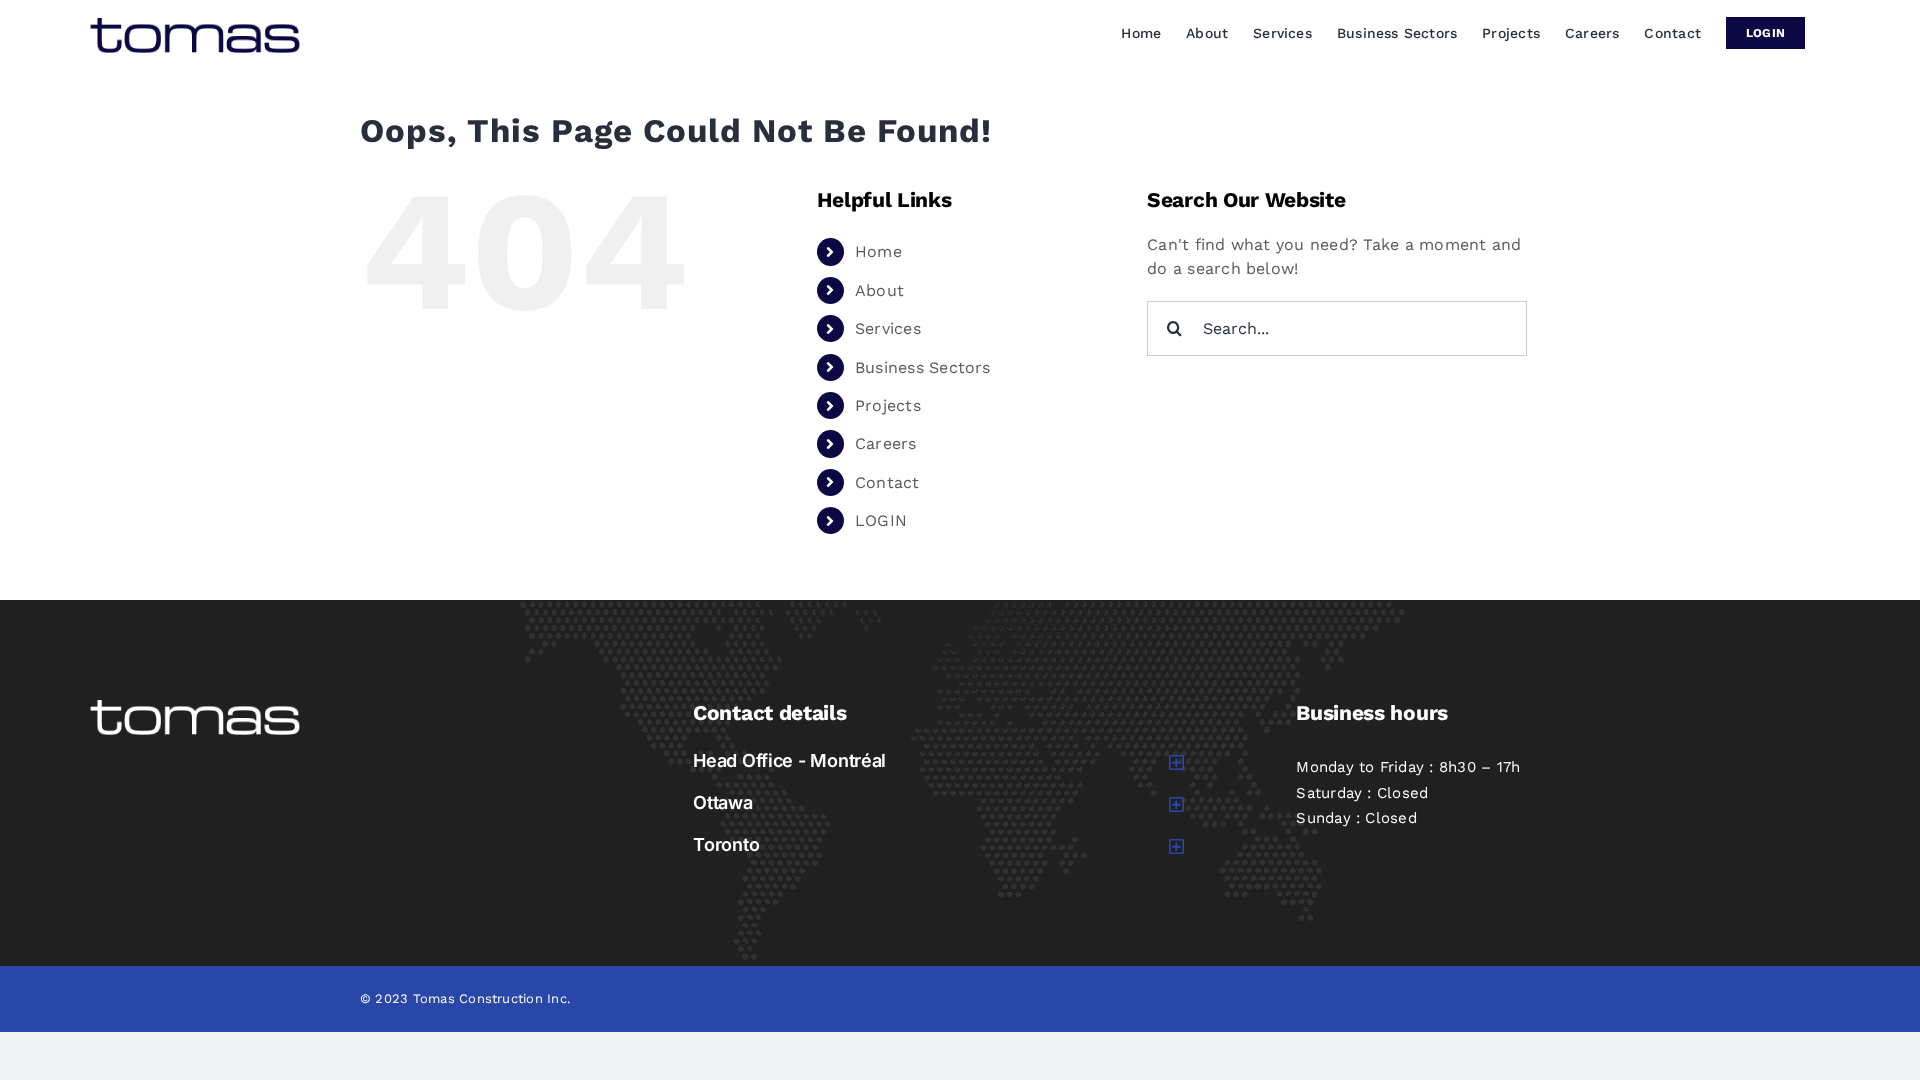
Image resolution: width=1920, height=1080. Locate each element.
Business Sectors (923, 367)
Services (888, 328)
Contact (887, 482)
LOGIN (881, 520)
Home (878, 251)
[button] (939, 761)
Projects (888, 405)
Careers (886, 443)
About (879, 290)
